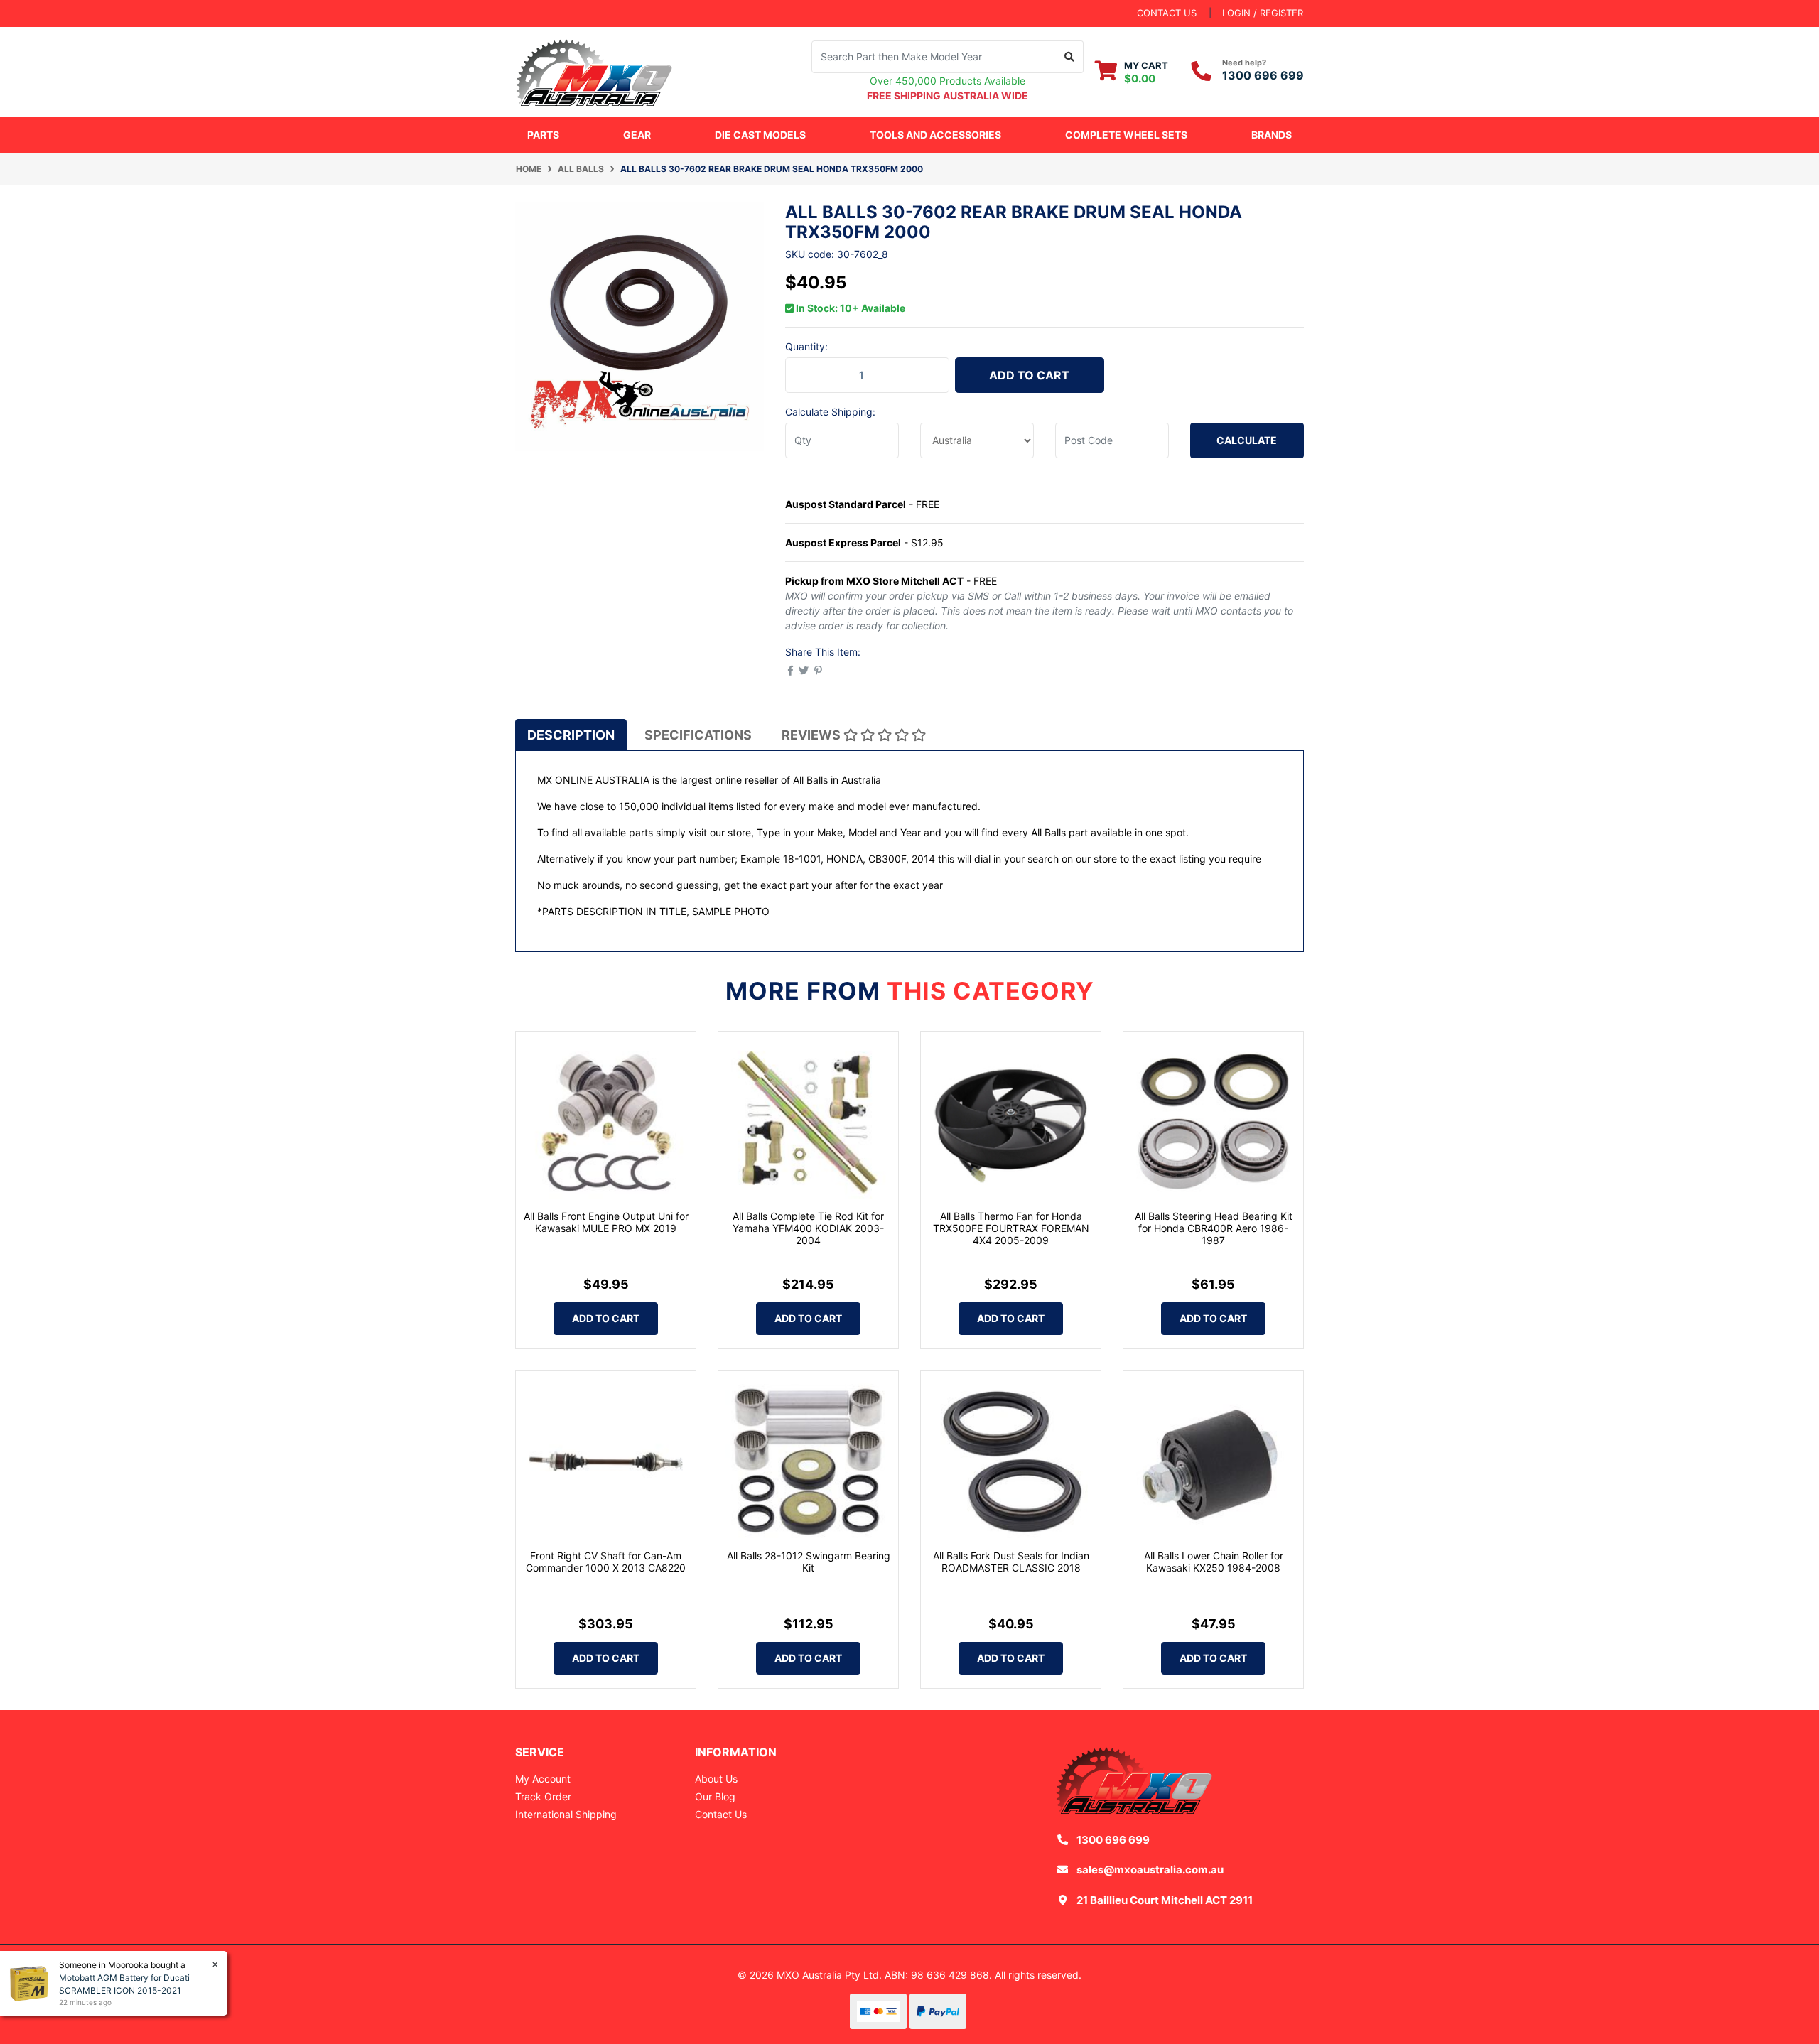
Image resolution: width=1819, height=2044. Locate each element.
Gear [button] (637, 135)
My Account (543, 1779)
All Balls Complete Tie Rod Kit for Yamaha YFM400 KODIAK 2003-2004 (808, 1228)
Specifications (698, 735)
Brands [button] (1272, 135)
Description (571, 735)
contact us (1167, 13)
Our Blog (715, 1796)
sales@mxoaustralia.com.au (1150, 1870)
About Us (716, 1779)
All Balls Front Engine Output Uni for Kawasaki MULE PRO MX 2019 (606, 1222)
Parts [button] (543, 135)
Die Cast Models (760, 135)
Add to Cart (1029, 375)
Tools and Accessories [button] (935, 135)
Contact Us (721, 1814)
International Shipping (566, 1814)
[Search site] (1070, 57)
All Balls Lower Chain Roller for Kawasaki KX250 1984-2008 (1214, 1562)
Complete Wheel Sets (1126, 135)
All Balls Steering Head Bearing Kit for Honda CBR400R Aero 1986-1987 (1214, 1228)
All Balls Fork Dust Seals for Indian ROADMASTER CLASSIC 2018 (1011, 1562)
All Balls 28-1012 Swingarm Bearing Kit (809, 1562)
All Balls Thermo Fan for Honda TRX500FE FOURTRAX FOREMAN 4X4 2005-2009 (1011, 1228)
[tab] (571, 735)
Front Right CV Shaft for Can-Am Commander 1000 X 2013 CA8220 (606, 1562)
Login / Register (1263, 13)
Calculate (1247, 440)
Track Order (543, 1796)
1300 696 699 (1263, 75)
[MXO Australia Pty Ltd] (594, 70)
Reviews (813, 735)
